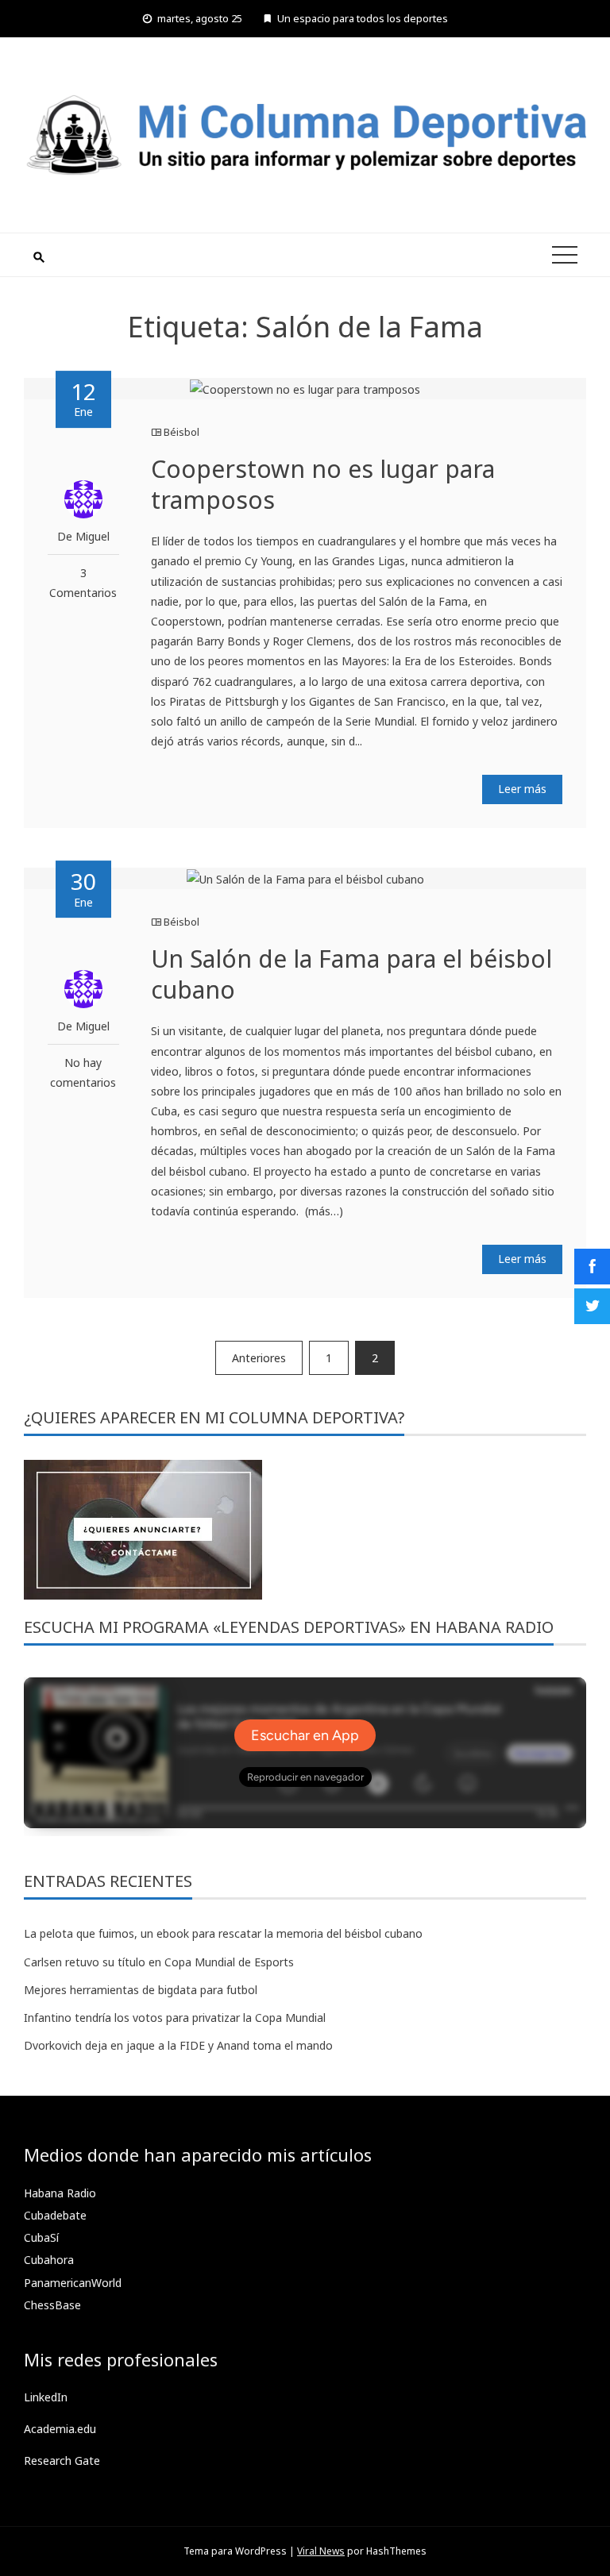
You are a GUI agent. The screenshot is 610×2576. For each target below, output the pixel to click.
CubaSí (41, 2237)
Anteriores (259, 1358)
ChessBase (52, 2305)
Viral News (321, 2551)
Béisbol (181, 432)
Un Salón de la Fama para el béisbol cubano (351, 974)
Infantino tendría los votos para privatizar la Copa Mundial (175, 2018)
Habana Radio (60, 2193)
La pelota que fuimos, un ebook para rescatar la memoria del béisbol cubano (223, 1933)
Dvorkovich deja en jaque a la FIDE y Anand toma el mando (178, 2045)
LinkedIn (46, 2397)
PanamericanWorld (73, 2283)
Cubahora (49, 2260)
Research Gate (62, 2460)
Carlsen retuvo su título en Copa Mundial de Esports (159, 1962)
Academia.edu (60, 2429)
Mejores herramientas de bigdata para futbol (141, 1990)
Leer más (522, 789)
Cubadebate (55, 2215)
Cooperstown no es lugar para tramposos (323, 484)
